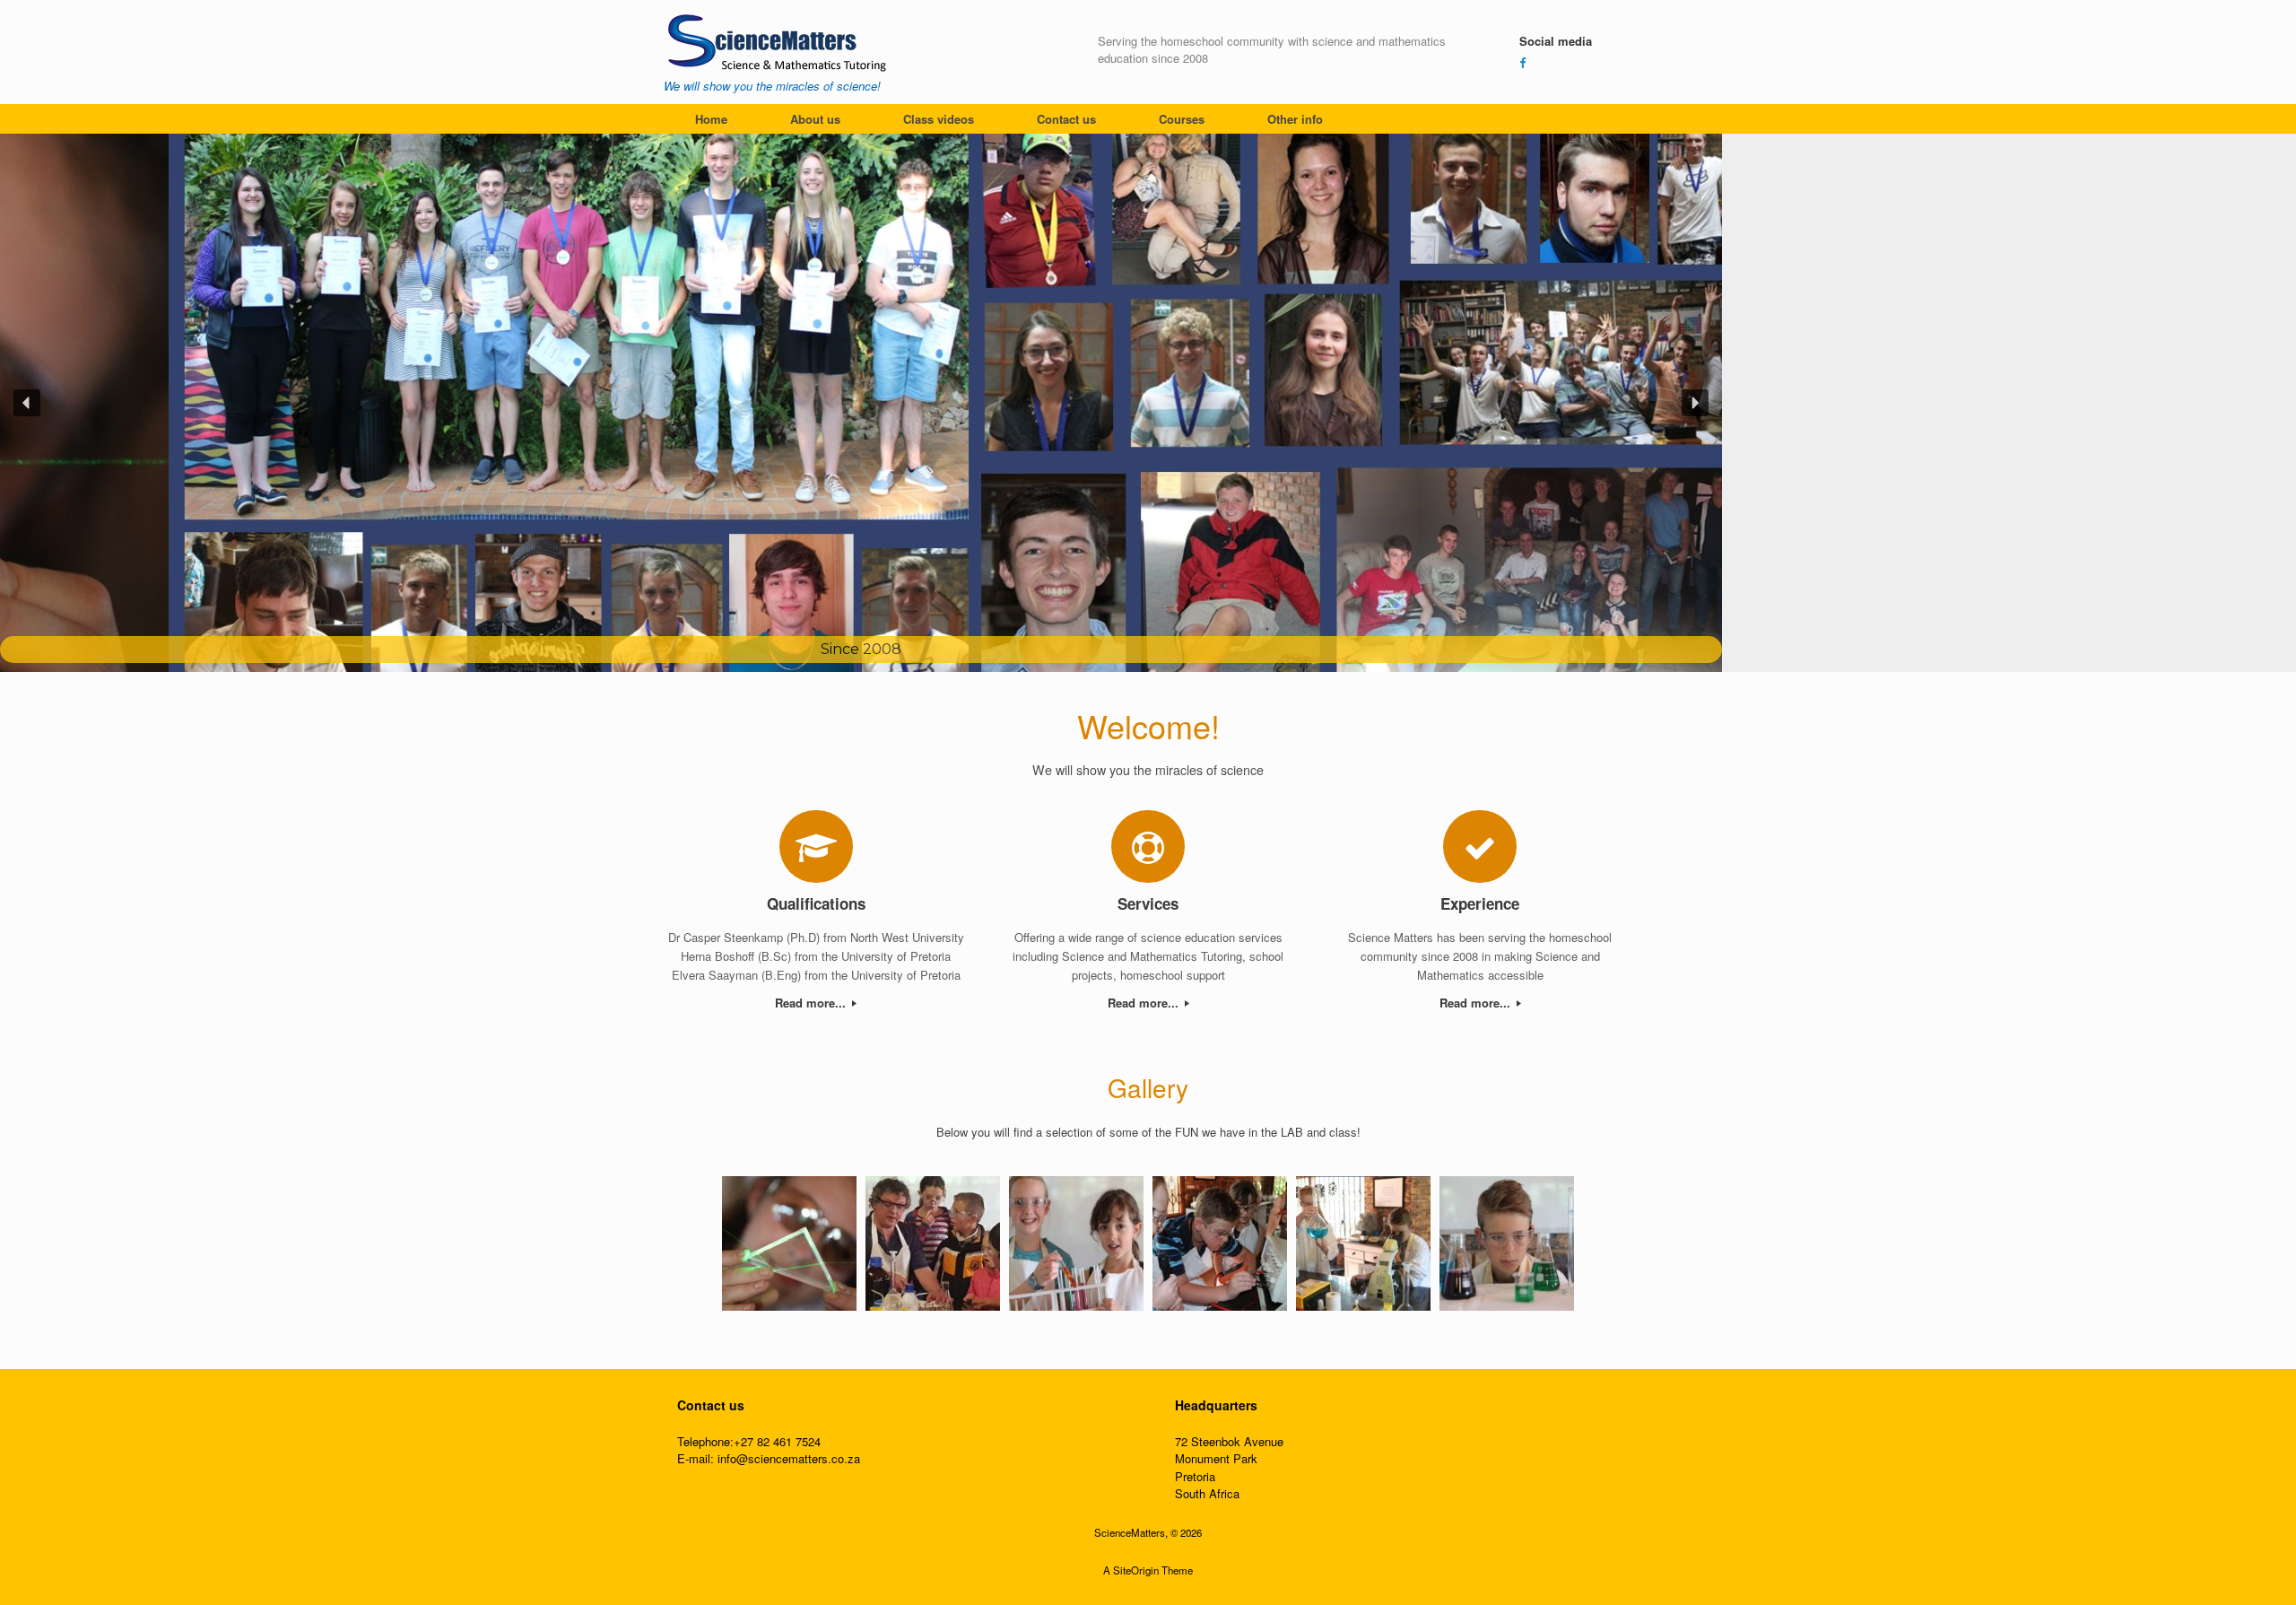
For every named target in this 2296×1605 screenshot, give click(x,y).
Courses (1182, 119)
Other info (1295, 119)
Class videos (939, 119)
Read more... (812, 1003)
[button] (27, 403)
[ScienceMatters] (779, 41)
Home (711, 119)
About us (815, 119)
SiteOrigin (1136, 1570)
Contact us (1066, 119)
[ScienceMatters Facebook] (1522, 62)
